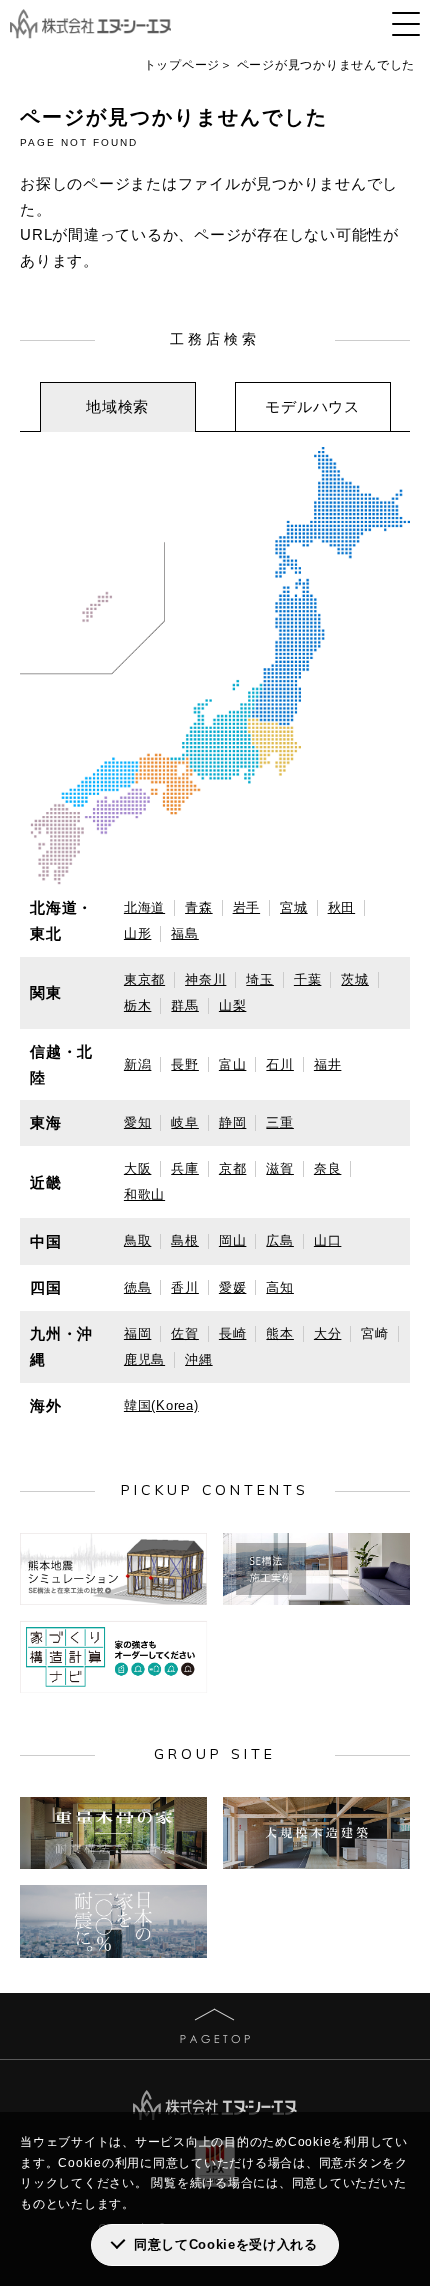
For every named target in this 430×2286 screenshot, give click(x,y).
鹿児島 (144, 1359)
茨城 (355, 979)
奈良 (328, 1168)
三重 (280, 1122)
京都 (233, 1168)
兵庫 (185, 1168)
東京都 (144, 979)
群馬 (185, 1005)
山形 (138, 933)
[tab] (118, 407)
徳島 (138, 1287)
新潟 (138, 1064)
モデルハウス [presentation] (312, 406)
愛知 (138, 1122)
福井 (328, 1064)
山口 (328, 1240)
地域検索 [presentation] (117, 406)
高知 (280, 1287)
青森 (199, 907)
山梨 (233, 1005)
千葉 (308, 979)
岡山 (233, 1240)
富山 (233, 1064)
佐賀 (185, 1333)
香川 (185, 1287)
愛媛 (233, 1287)
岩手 (247, 907)
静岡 (233, 1122)
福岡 (138, 1333)
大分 (328, 1333)
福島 (185, 933)
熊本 (280, 1333)
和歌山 (144, 1194)
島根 (185, 1240)
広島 (280, 1240)
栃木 (138, 1005)
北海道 (144, 907)
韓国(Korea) (161, 1405)
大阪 (138, 1168)
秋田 (342, 907)
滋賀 (280, 1168)
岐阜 (185, 1122)
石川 (280, 1064)
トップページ (182, 65)
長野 (185, 1064)
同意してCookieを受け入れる (226, 2244)
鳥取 (138, 1240)
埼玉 (260, 979)
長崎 (233, 1333)
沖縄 (199, 1359)
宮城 (294, 907)
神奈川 (205, 979)
